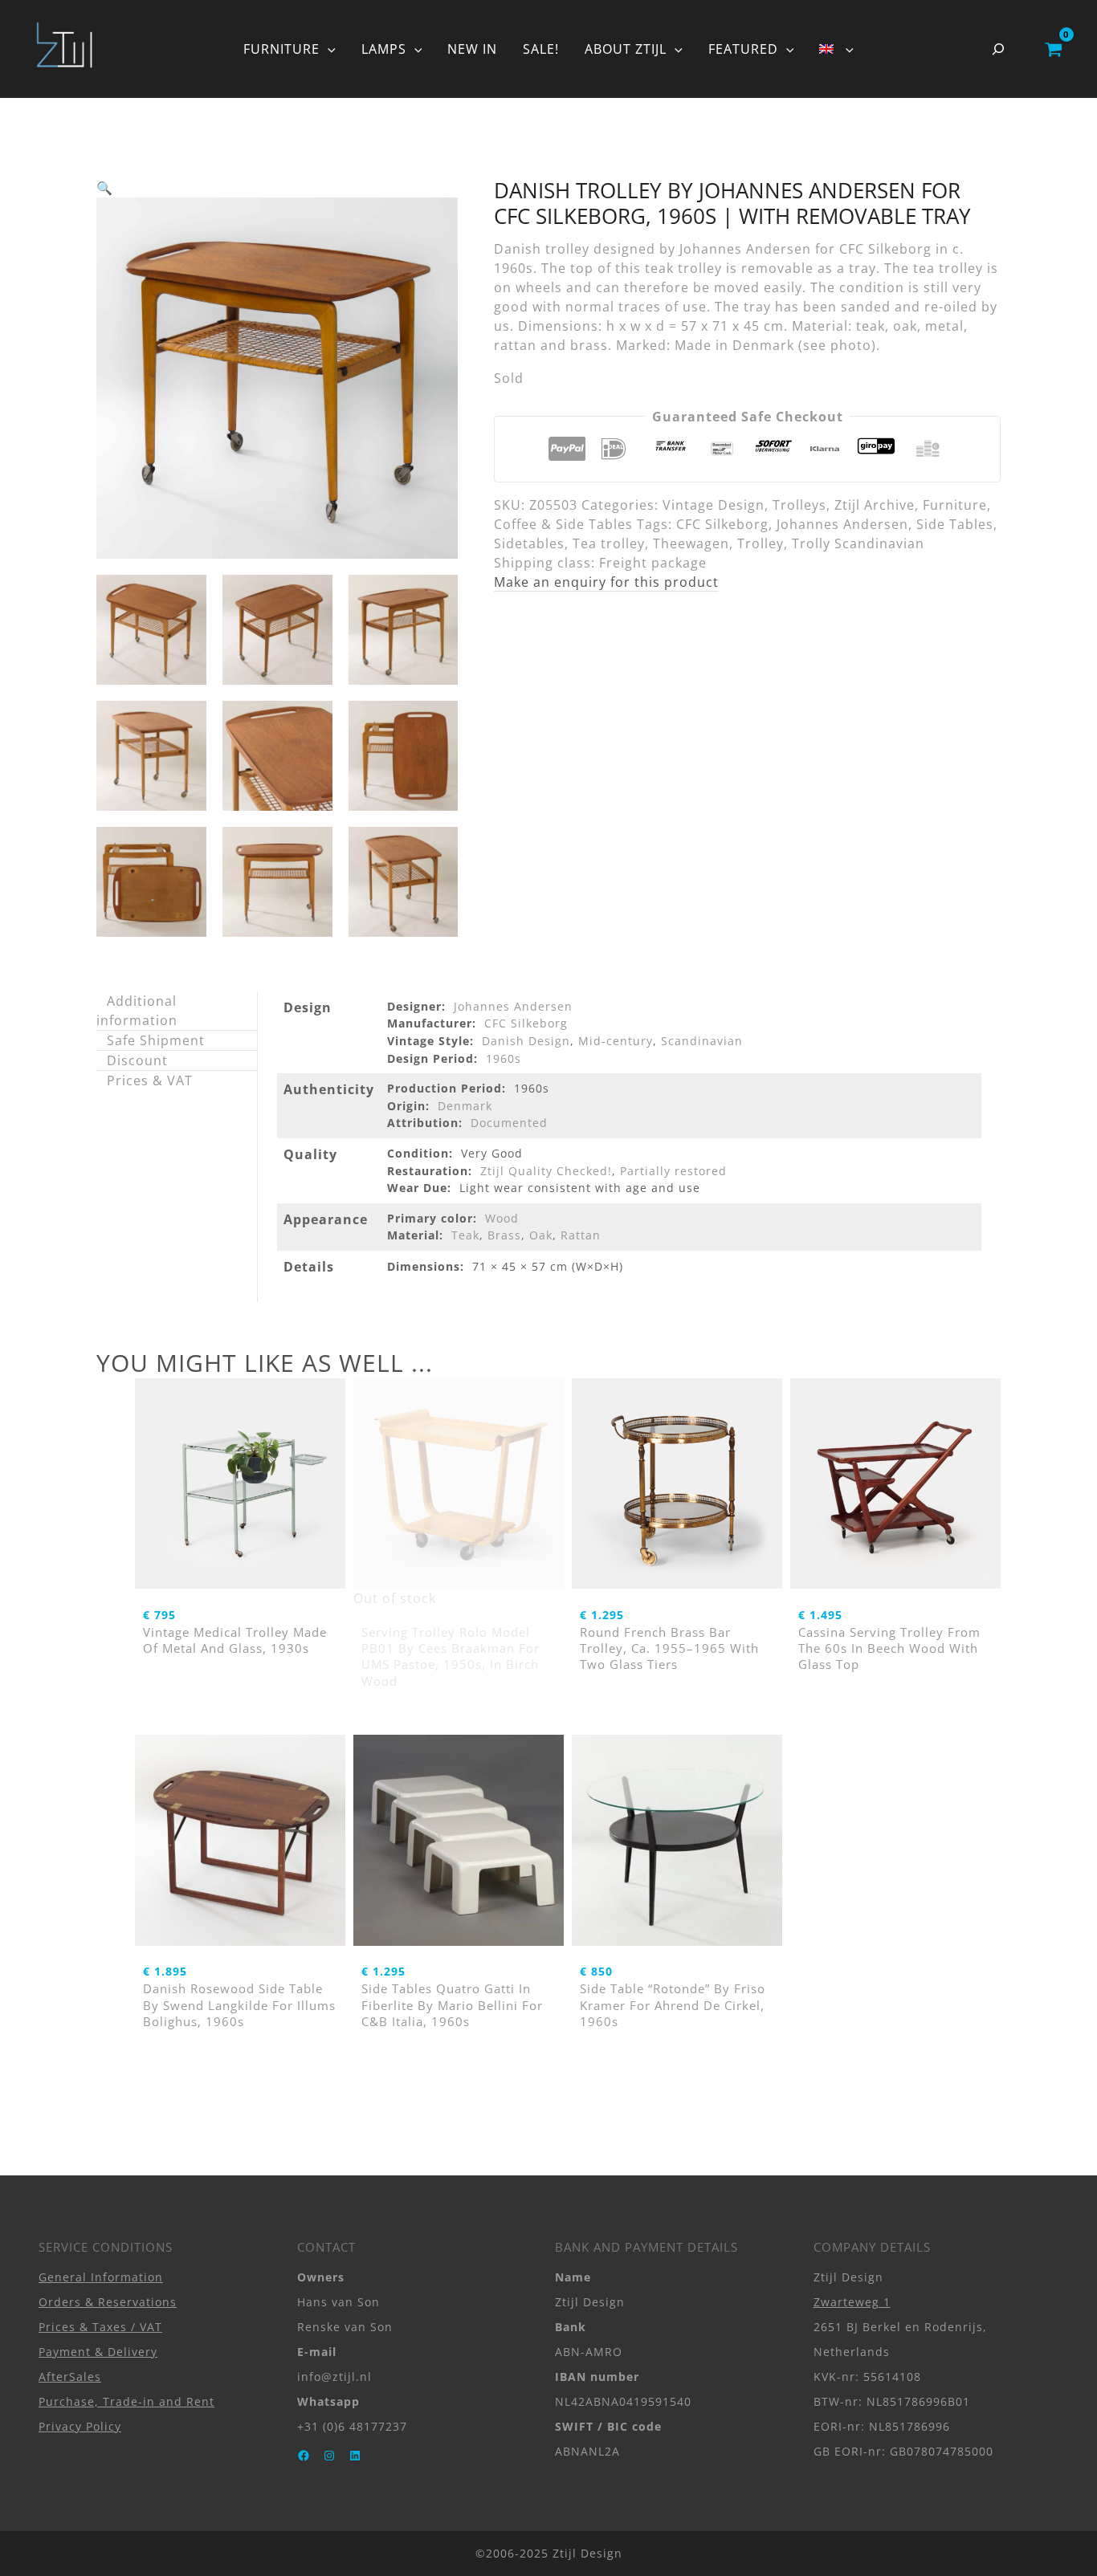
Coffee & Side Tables (563, 524)
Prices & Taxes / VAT (100, 2327)
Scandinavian (702, 1041)
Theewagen (691, 543)
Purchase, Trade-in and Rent (126, 2401)
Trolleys (799, 505)
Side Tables (955, 524)
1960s (504, 1058)
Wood (502, 1218)
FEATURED (743, 49)
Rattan (581, 1235)
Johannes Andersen (842, 524)
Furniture (955, 505)
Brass (504, 1235)
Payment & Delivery (98, 2352)
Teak (465, 1235)
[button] (328, 49)
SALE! (541, 49)
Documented (509, 1123)
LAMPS (384, 49)
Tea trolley (609, 543)
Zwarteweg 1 (852, 2302)
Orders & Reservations (108, 2302)
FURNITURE (281, 49)
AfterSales (70, 2377)
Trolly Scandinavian (858, 543)
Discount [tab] (137, 1060)
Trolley (761, 543)
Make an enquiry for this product (606, 582)
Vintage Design (714, 505)
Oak (541, 1235)
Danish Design (526, 1041)
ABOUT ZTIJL (626, 49)
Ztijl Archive (875, 505)
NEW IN (472, 49)
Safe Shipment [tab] (156, 1040)
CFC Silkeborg (722, 524)
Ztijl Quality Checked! (546, 1171)
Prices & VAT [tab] (150, 1080)
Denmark (465, 1106)
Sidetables (529, 543)
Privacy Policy (80, 2426)
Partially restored (673, 1171)
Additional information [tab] (137, 1011)
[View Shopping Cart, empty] (1053, 49)
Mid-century (616, 1041)
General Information (101, 2277)
